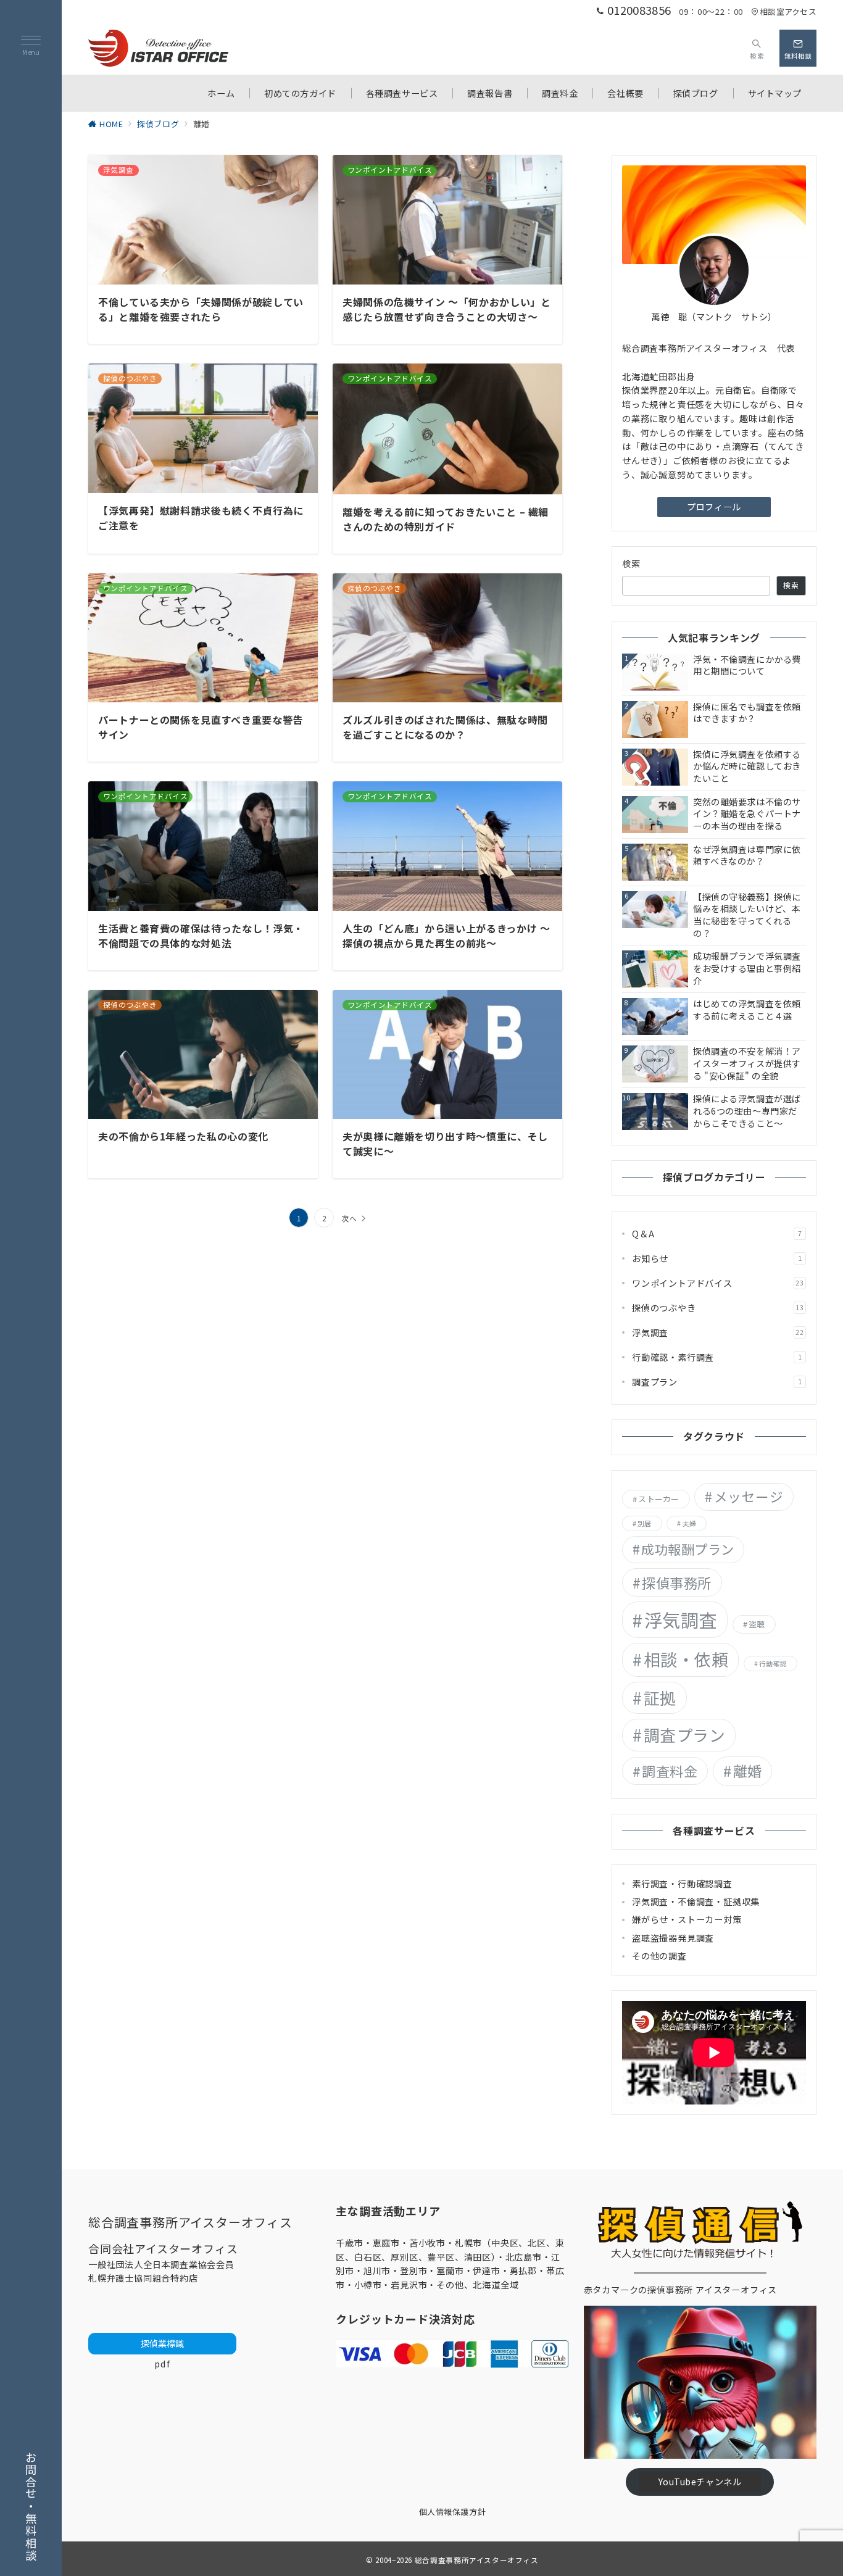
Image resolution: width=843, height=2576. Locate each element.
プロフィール (714, 507)
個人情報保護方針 (452, 2512)
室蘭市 (450, 2271)
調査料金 (670, 1771)
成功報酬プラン (687, 1549)
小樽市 (368, 2285)
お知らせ (717, 1258)
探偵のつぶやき (718, 1308)
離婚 (748, 1771)
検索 (632, 563)
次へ (349, 1218)
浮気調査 (718, 1332)
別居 (644, 1523)
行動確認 (773, 1664)
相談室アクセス (788, 11)
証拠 (660, 1697)
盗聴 (757, 1624)
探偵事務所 (676, 1582)
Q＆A (717, 1234)
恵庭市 (386, 2243)
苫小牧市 (427, 2243)
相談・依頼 (686, 1659)
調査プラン (717, 1382)
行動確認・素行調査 (717, 1357)
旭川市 (377, 2271)
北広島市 (524, 2257)
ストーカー (658, 1499)
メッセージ (749, 1496)
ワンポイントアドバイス (718, 1283)
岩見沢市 (409, 2285)
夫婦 (689, 1523)
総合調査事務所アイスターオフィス (477, 2560)
